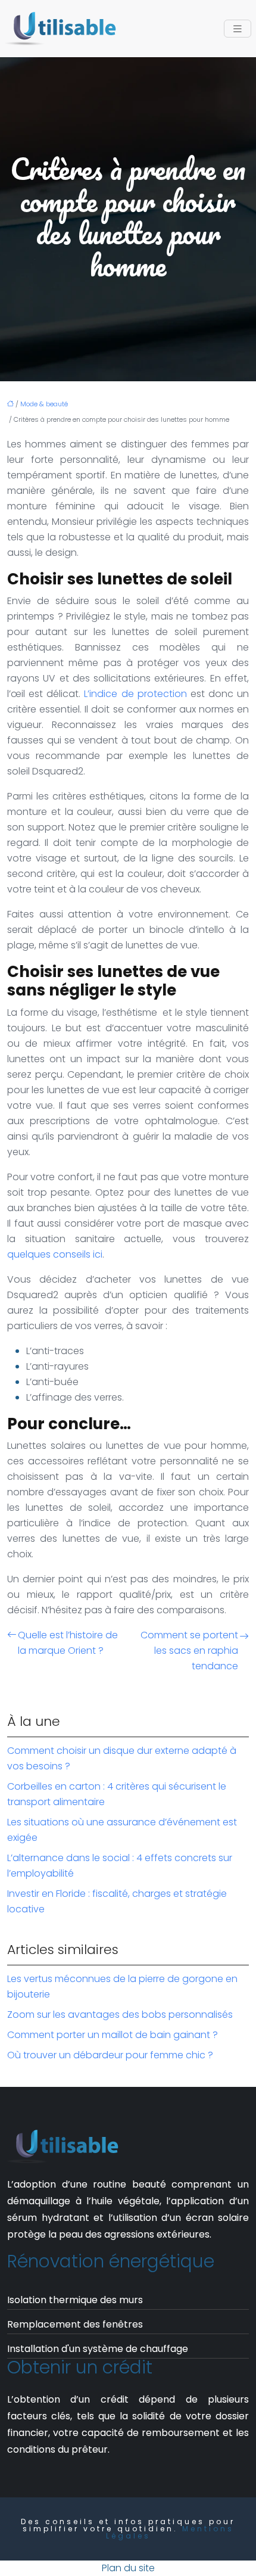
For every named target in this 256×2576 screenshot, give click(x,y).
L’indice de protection (135, 694)
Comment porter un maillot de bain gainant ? (113, 2035)
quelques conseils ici (55, 1254)
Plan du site (128, 2568)
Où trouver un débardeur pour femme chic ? (110, 2055)
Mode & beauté (44, 404)
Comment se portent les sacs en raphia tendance (189, 1651)
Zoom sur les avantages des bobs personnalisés (120, 2015)
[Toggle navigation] (238, 29)
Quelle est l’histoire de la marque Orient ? (68, 1643)
